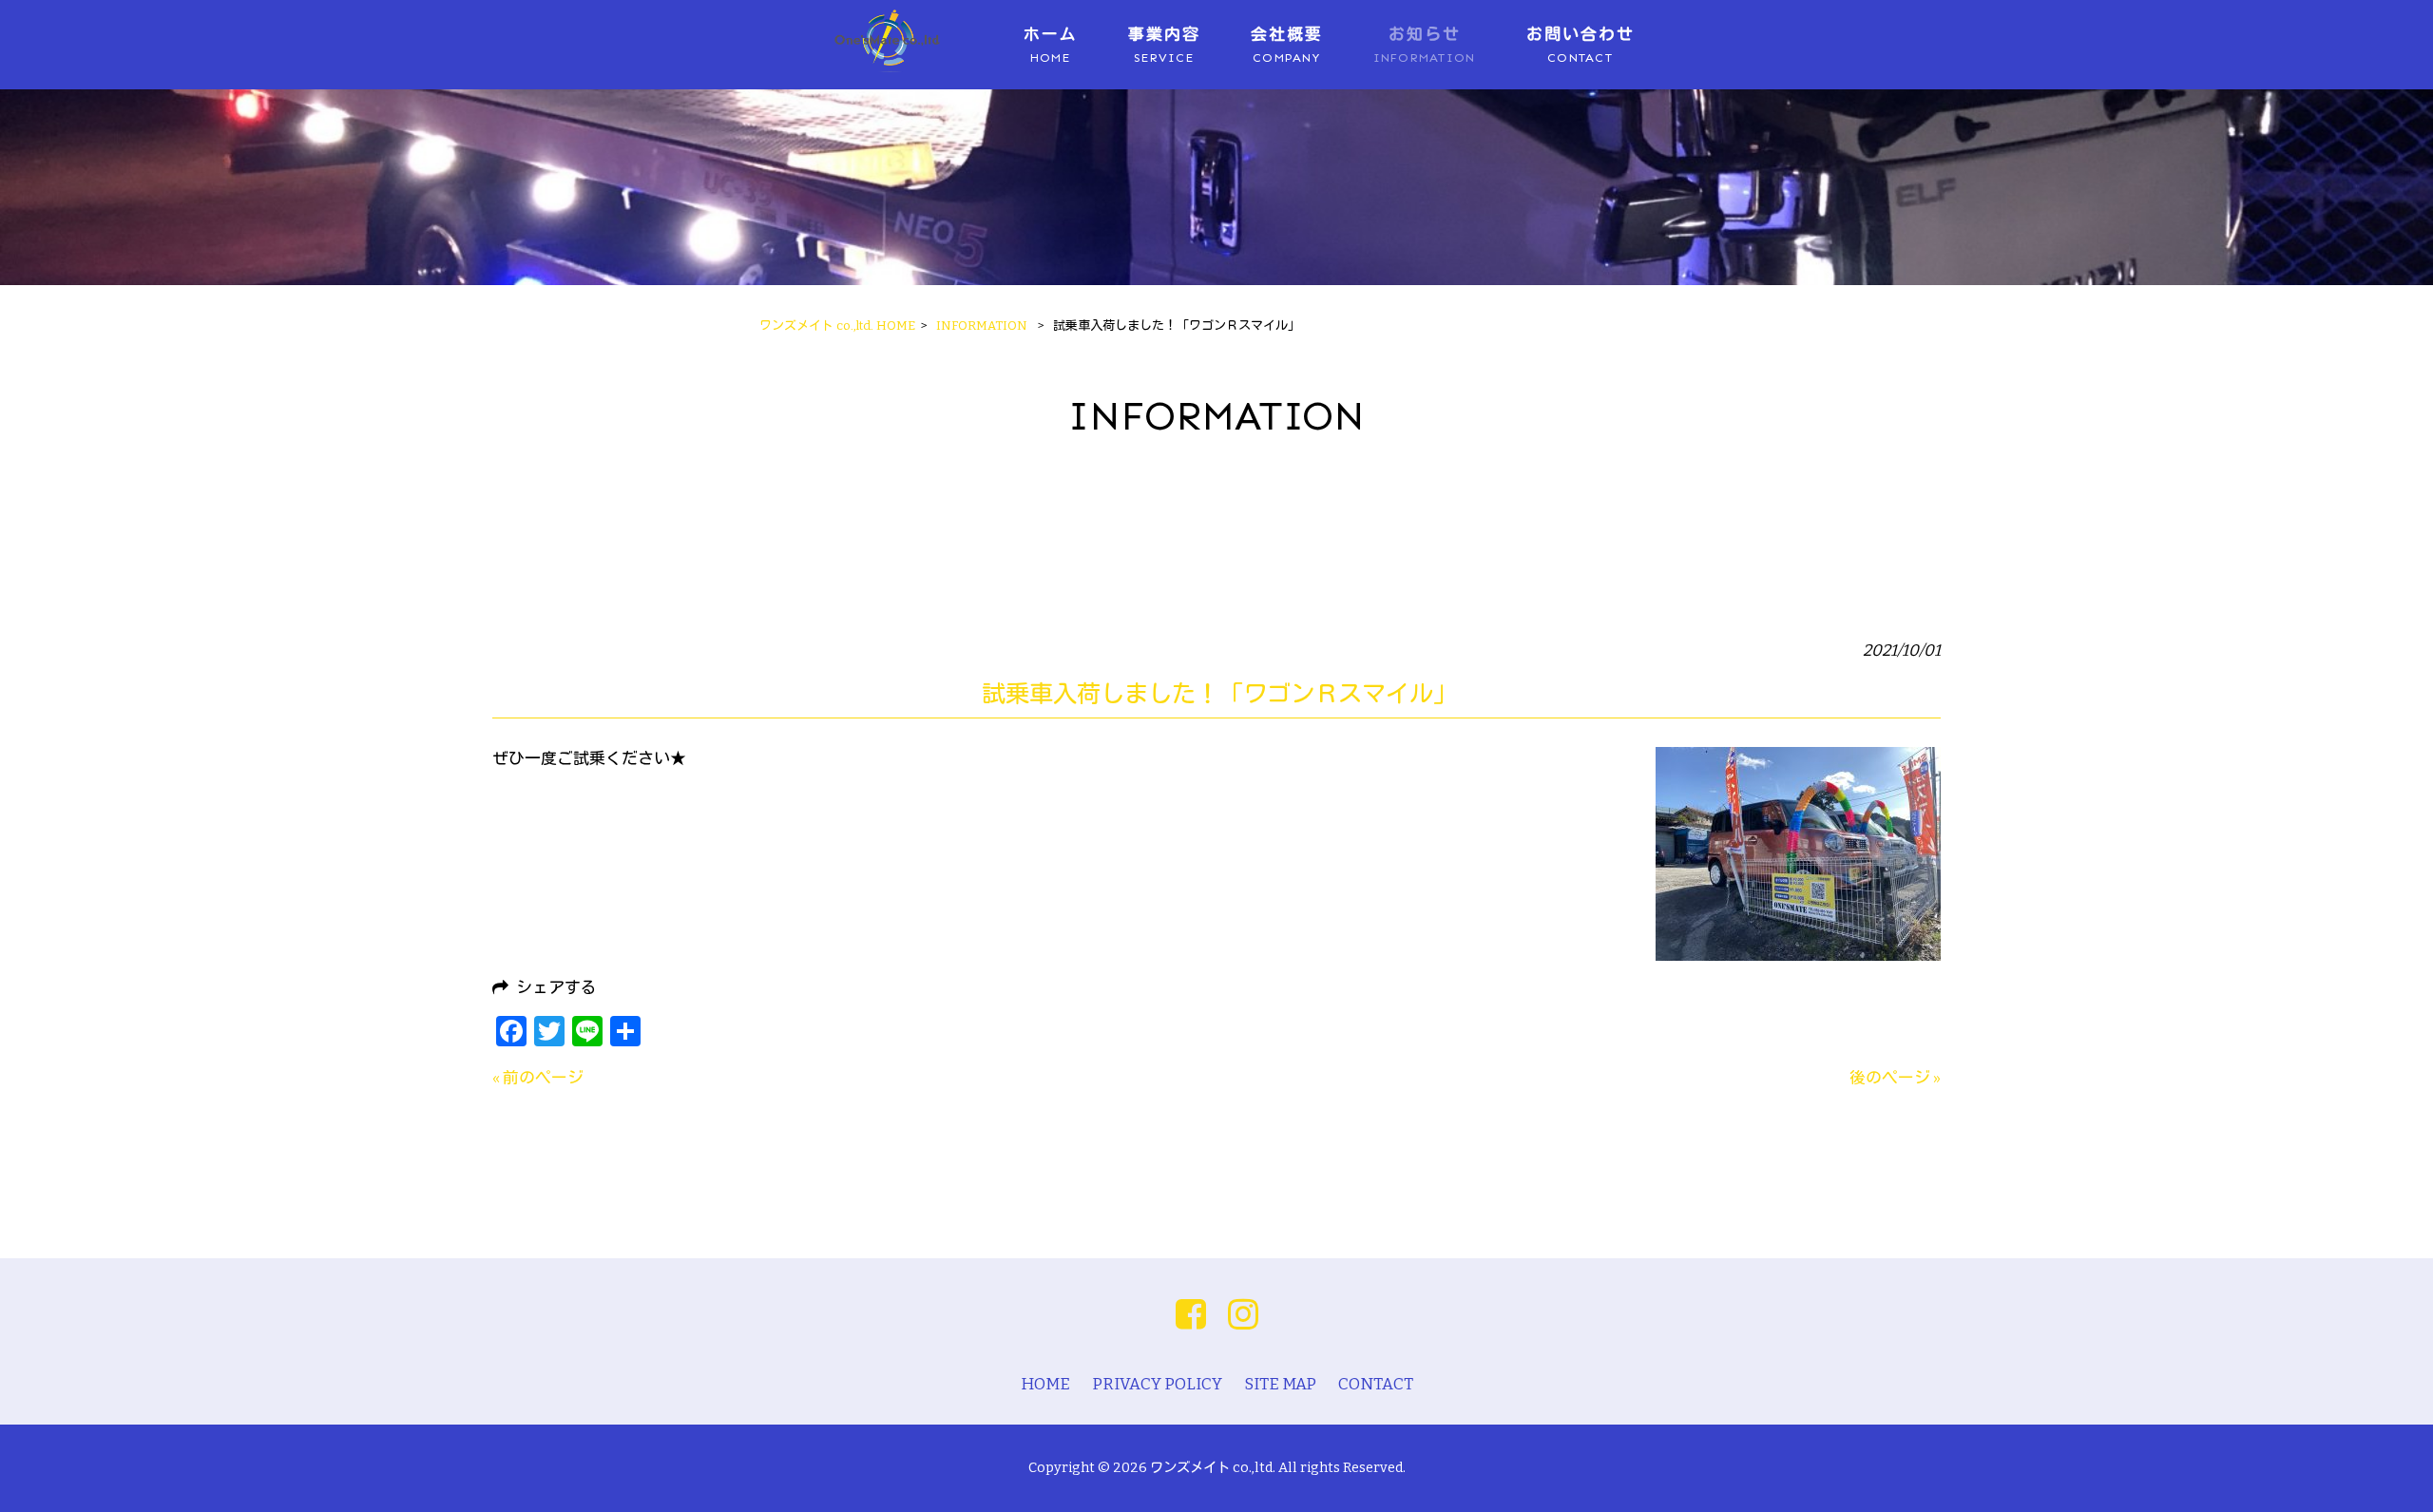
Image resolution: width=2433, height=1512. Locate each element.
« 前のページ (538, 1078)
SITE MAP (1280, 1384)
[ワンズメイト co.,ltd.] (887, 68)
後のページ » (1895, 1078)
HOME (1045, 1384)
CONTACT (1376, 1384)
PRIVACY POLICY (1157, 1384)
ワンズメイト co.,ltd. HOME (837, 325)
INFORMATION (982, 325)
